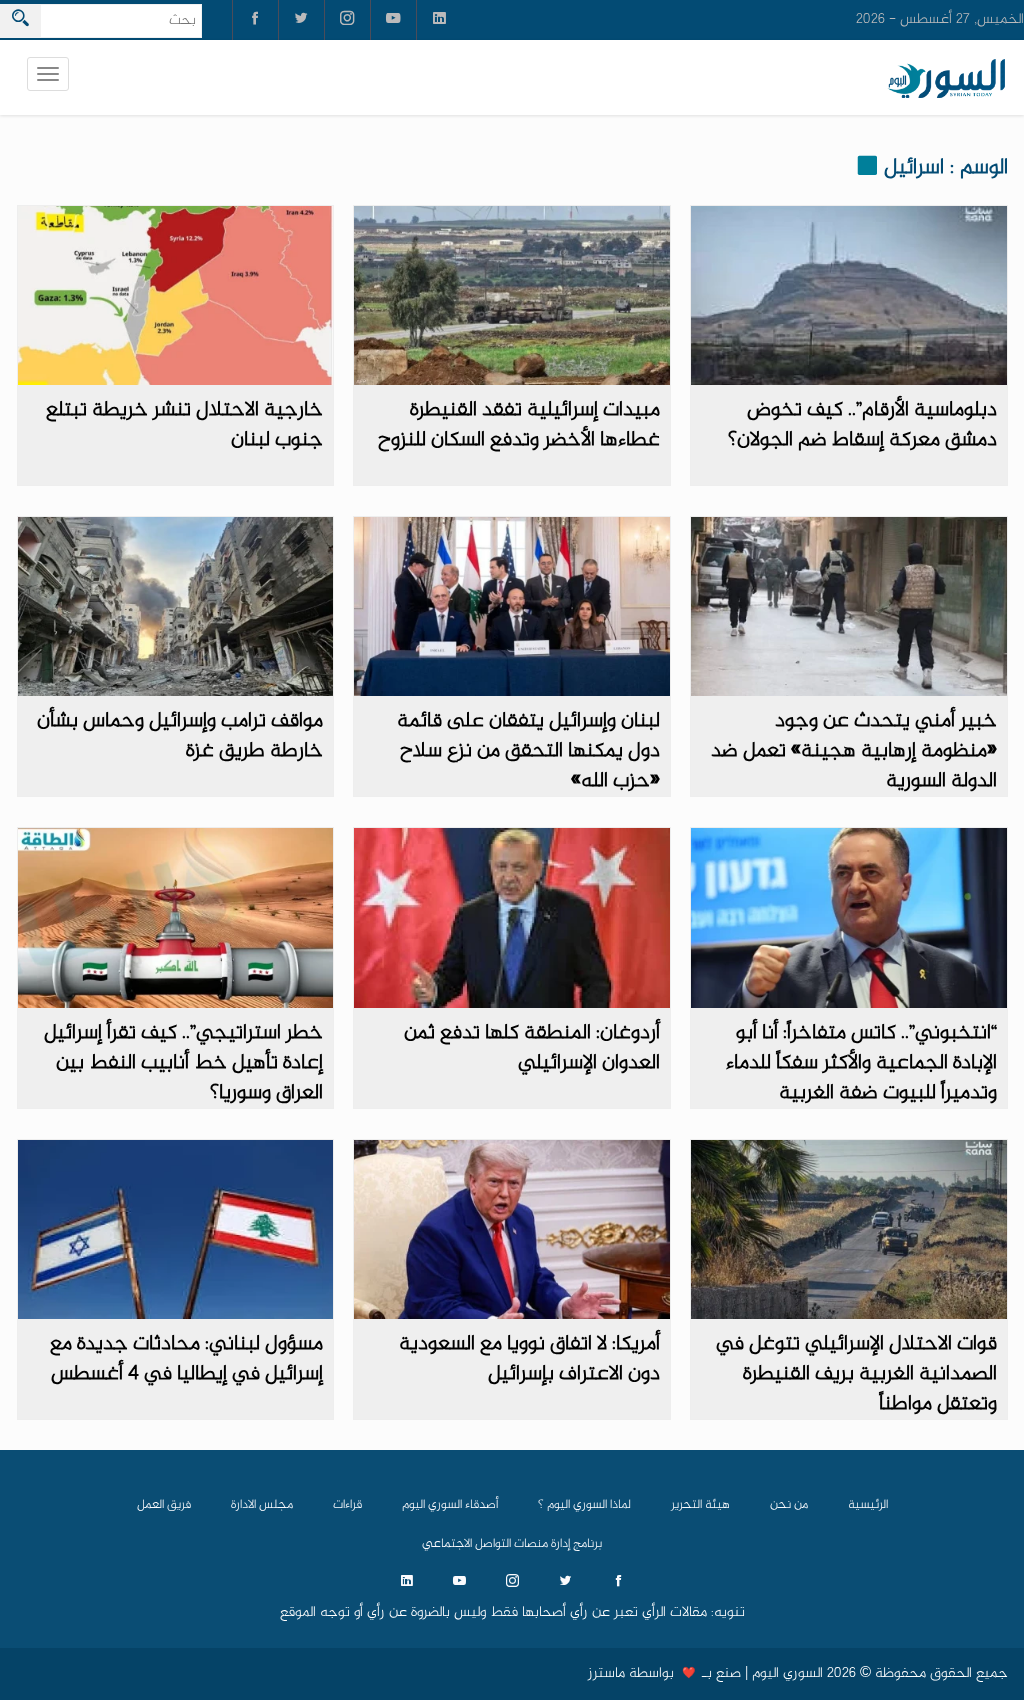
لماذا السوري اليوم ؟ (584, 1505)
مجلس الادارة (262, 1505)
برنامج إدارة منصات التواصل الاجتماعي (512, 1544)
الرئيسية (868, 1505)
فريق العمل (164, 1505)
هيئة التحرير (700, 1505)
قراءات (347, 1505)
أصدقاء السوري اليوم (450, 1505)
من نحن (789, 1505)
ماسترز (606, 1674)
